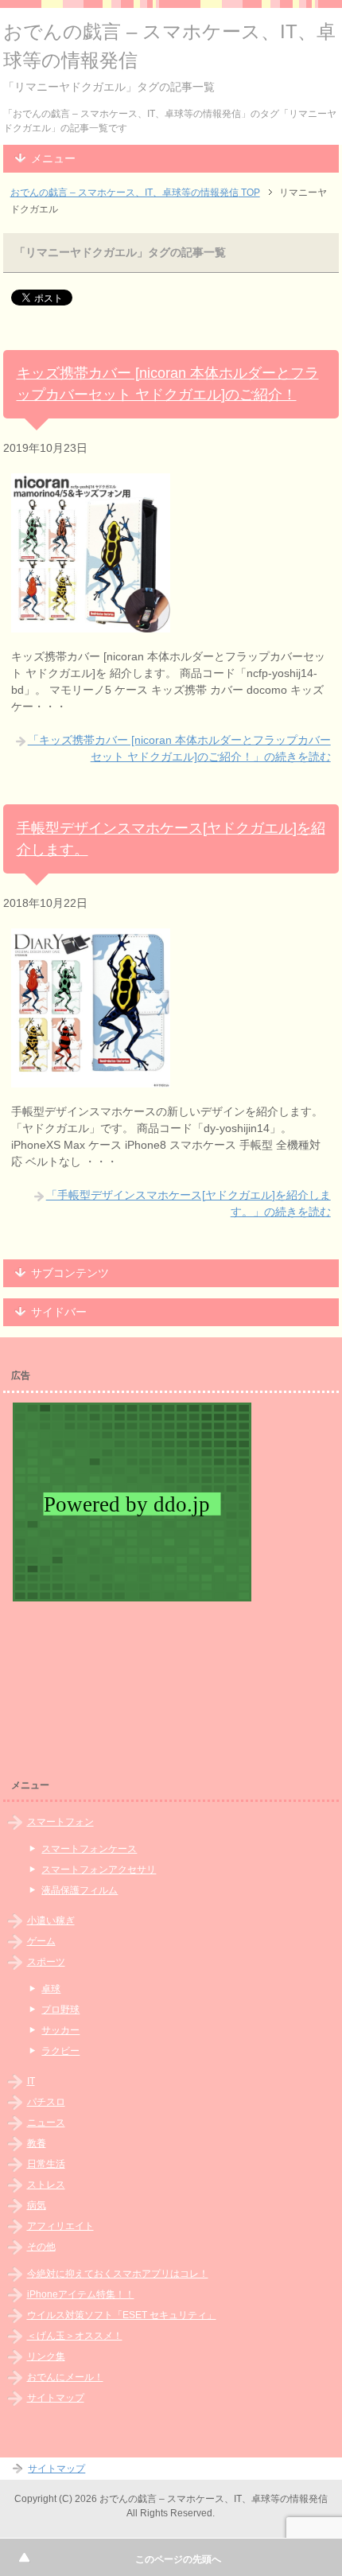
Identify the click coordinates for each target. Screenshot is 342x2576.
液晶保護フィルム (80, 1890)
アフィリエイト (60, 2226)
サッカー (60, 2030)
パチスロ (46, 2102)
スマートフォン (60, 1822)
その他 (41, 2247)
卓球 (51, 1989)
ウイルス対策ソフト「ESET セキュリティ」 (122, 2315)
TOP (135, 193)
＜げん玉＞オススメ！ (75, 2336)
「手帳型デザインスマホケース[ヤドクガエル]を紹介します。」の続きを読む (188, 1203)
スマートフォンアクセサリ (99, 1870)
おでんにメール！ (65, 2377)
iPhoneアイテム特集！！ (81, 2294)
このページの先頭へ (178, 2559)
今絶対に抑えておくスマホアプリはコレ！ (118, 2274)
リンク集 (46, 2356)
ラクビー (60, 2051)
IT (31, 2081)
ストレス (46, 2185)
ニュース (46, 2123)
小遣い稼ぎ (51, 1920)
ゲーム (41, 1941)
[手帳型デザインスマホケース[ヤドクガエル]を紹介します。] (91, 1079)
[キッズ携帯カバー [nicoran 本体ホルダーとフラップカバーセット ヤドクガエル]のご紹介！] (91, 624)
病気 (37, 2205)
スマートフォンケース (89, 1849)
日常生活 (46, 2164)
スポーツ (46, 1962)
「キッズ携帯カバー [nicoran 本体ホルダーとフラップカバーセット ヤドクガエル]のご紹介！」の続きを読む (179, 748)
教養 (37, 2143)
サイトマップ (56, 2398)
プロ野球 (60, 2010)
